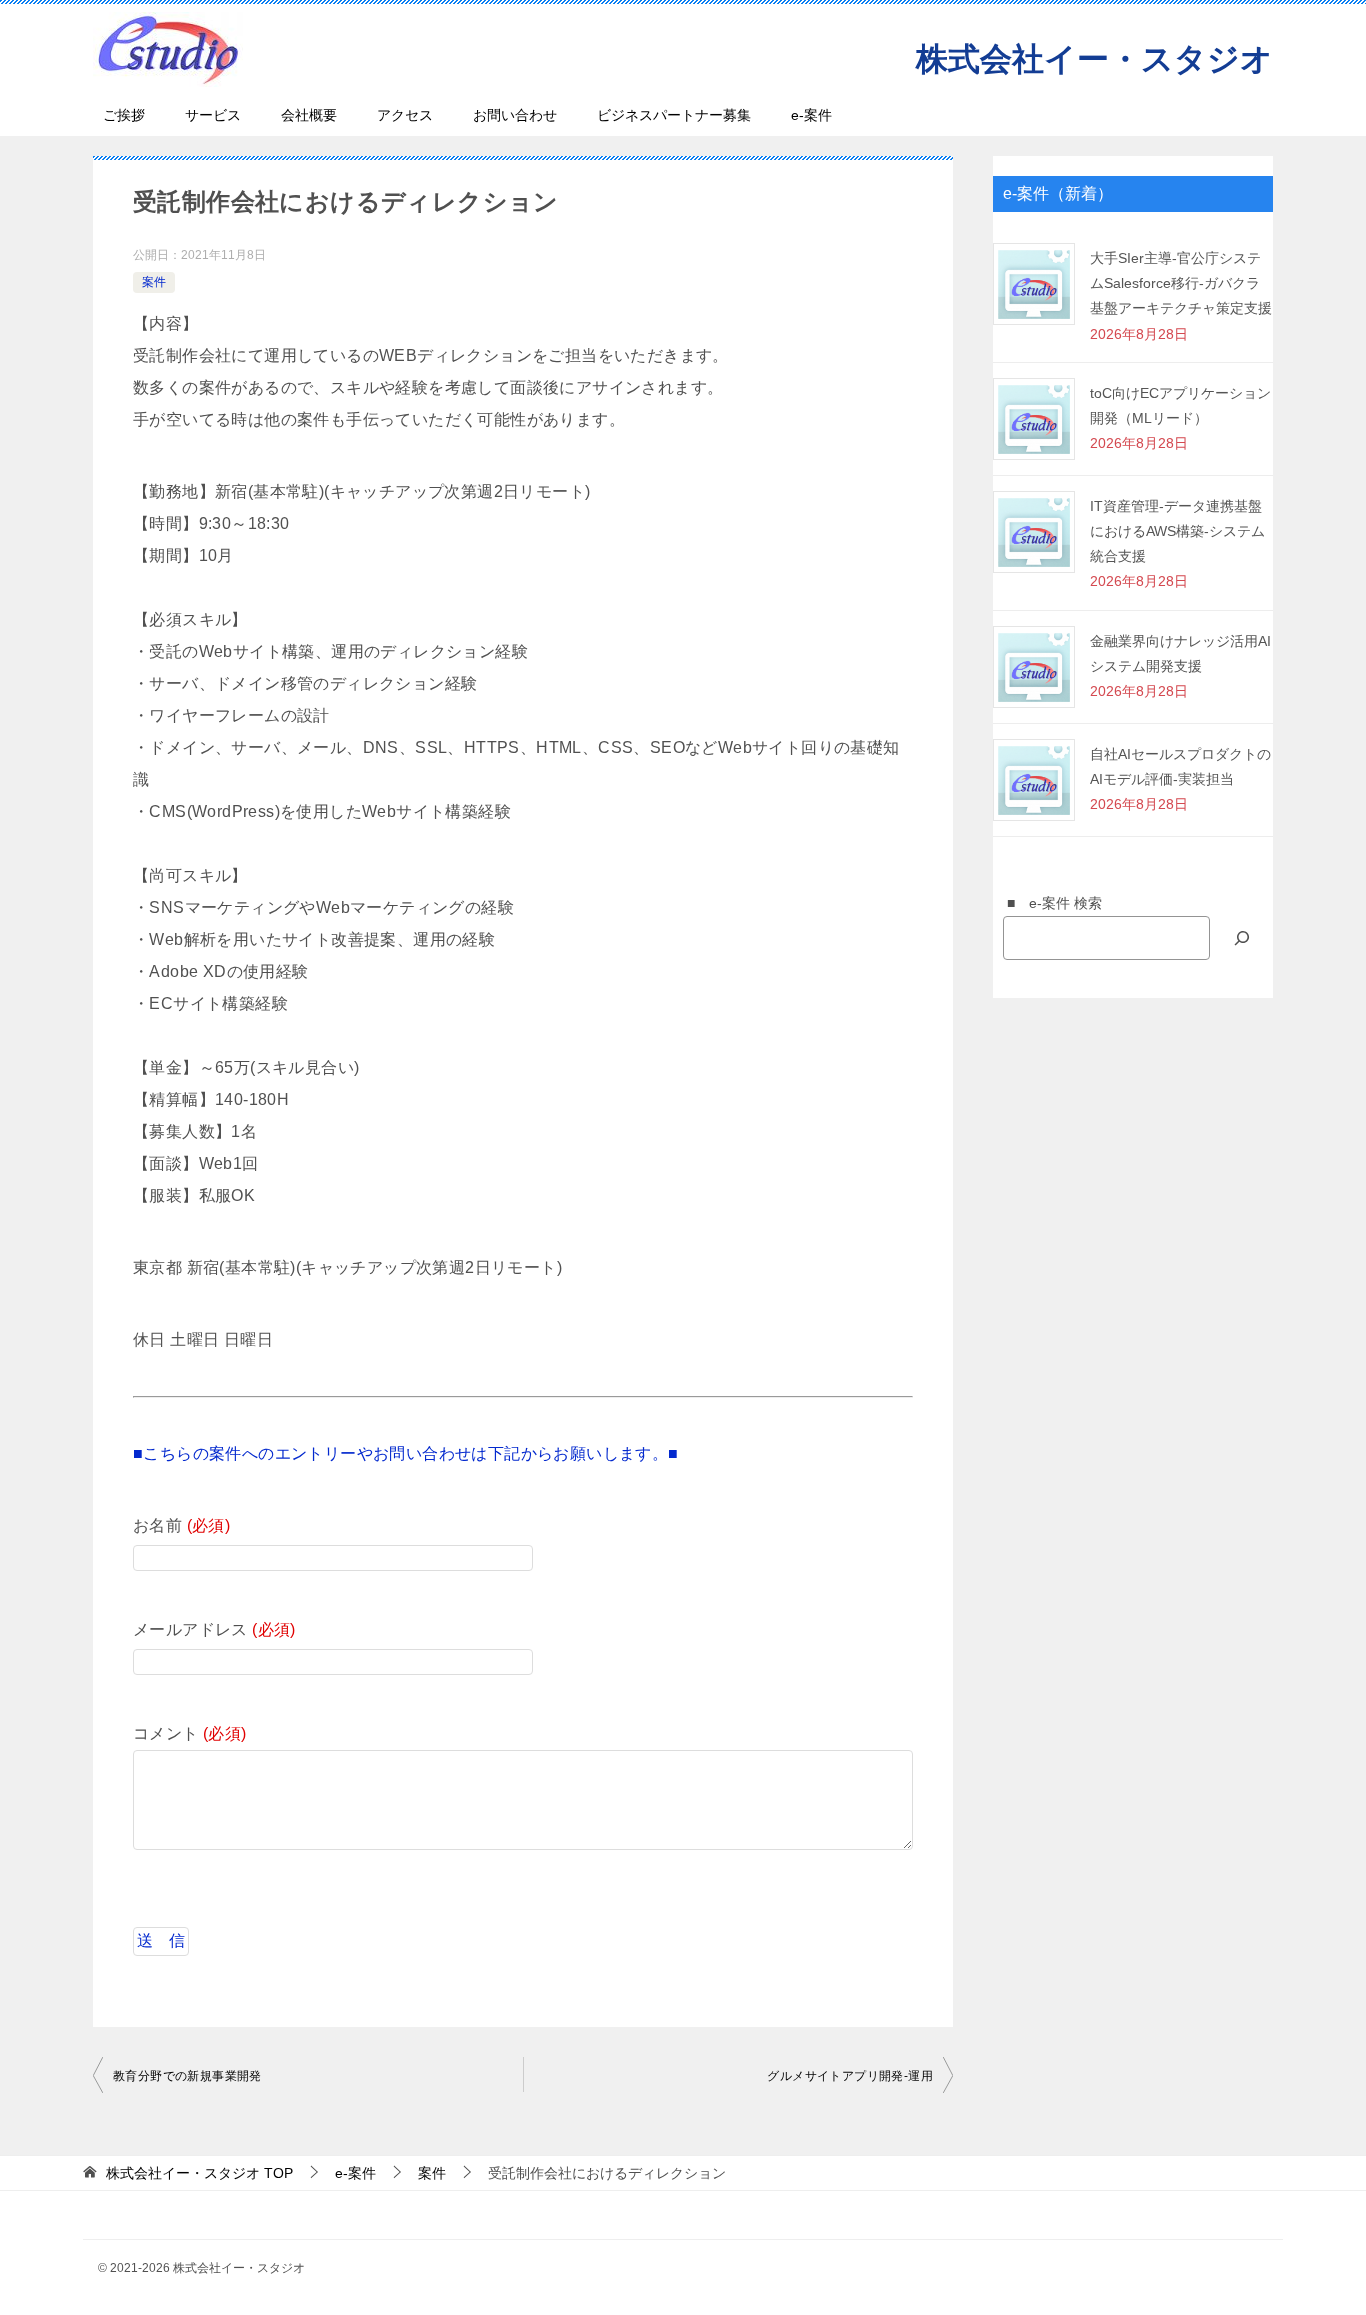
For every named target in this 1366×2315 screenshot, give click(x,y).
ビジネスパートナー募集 (674, 115)
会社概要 (309, 115)
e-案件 (811, 115)
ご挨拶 (124, 115)
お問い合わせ (515, 115)
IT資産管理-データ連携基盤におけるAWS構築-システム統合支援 (1177, 531)
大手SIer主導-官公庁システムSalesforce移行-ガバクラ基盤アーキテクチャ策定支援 (1181, 283)
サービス (213, 115)
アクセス (405, 115)
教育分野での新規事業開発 (187, 2076)
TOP (199, 2173)
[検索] (1242, 937)
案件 (154, 282)
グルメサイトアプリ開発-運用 (850, 2076)
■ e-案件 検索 (1047, 903)
